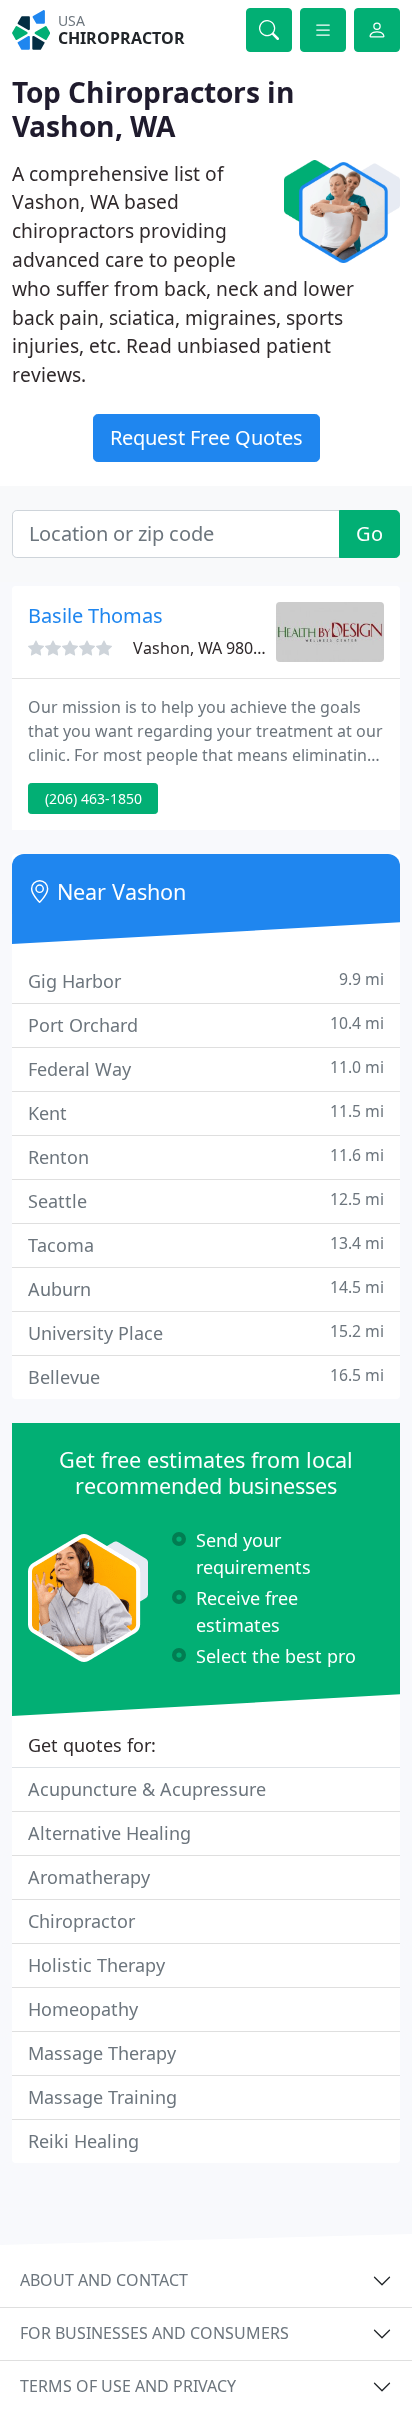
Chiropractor (81, 1921)
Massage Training (102, 2097)
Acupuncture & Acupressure (147, 1789)
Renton (206, 1156)
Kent (206, 1112)
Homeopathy (83, 2009)
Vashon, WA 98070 (202, 648)
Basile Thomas (95, 615)
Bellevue (206, 1376)
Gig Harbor (206, 980)
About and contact (104, 2280)
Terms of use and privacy (128, 2386)
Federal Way (206, 1068)
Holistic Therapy (96, 1965)
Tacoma (206, 1244)
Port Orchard (206, 1024)
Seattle (206, 1200)
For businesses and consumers (154, 2333)
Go (369, 533)
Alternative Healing (109, 1833)
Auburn (206, 1288)
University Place (206, 1332)
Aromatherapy (89, 1877)
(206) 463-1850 (93, 798)
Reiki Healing (83, 2141)
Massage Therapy (102, 2053)
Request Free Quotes (206, 437)
